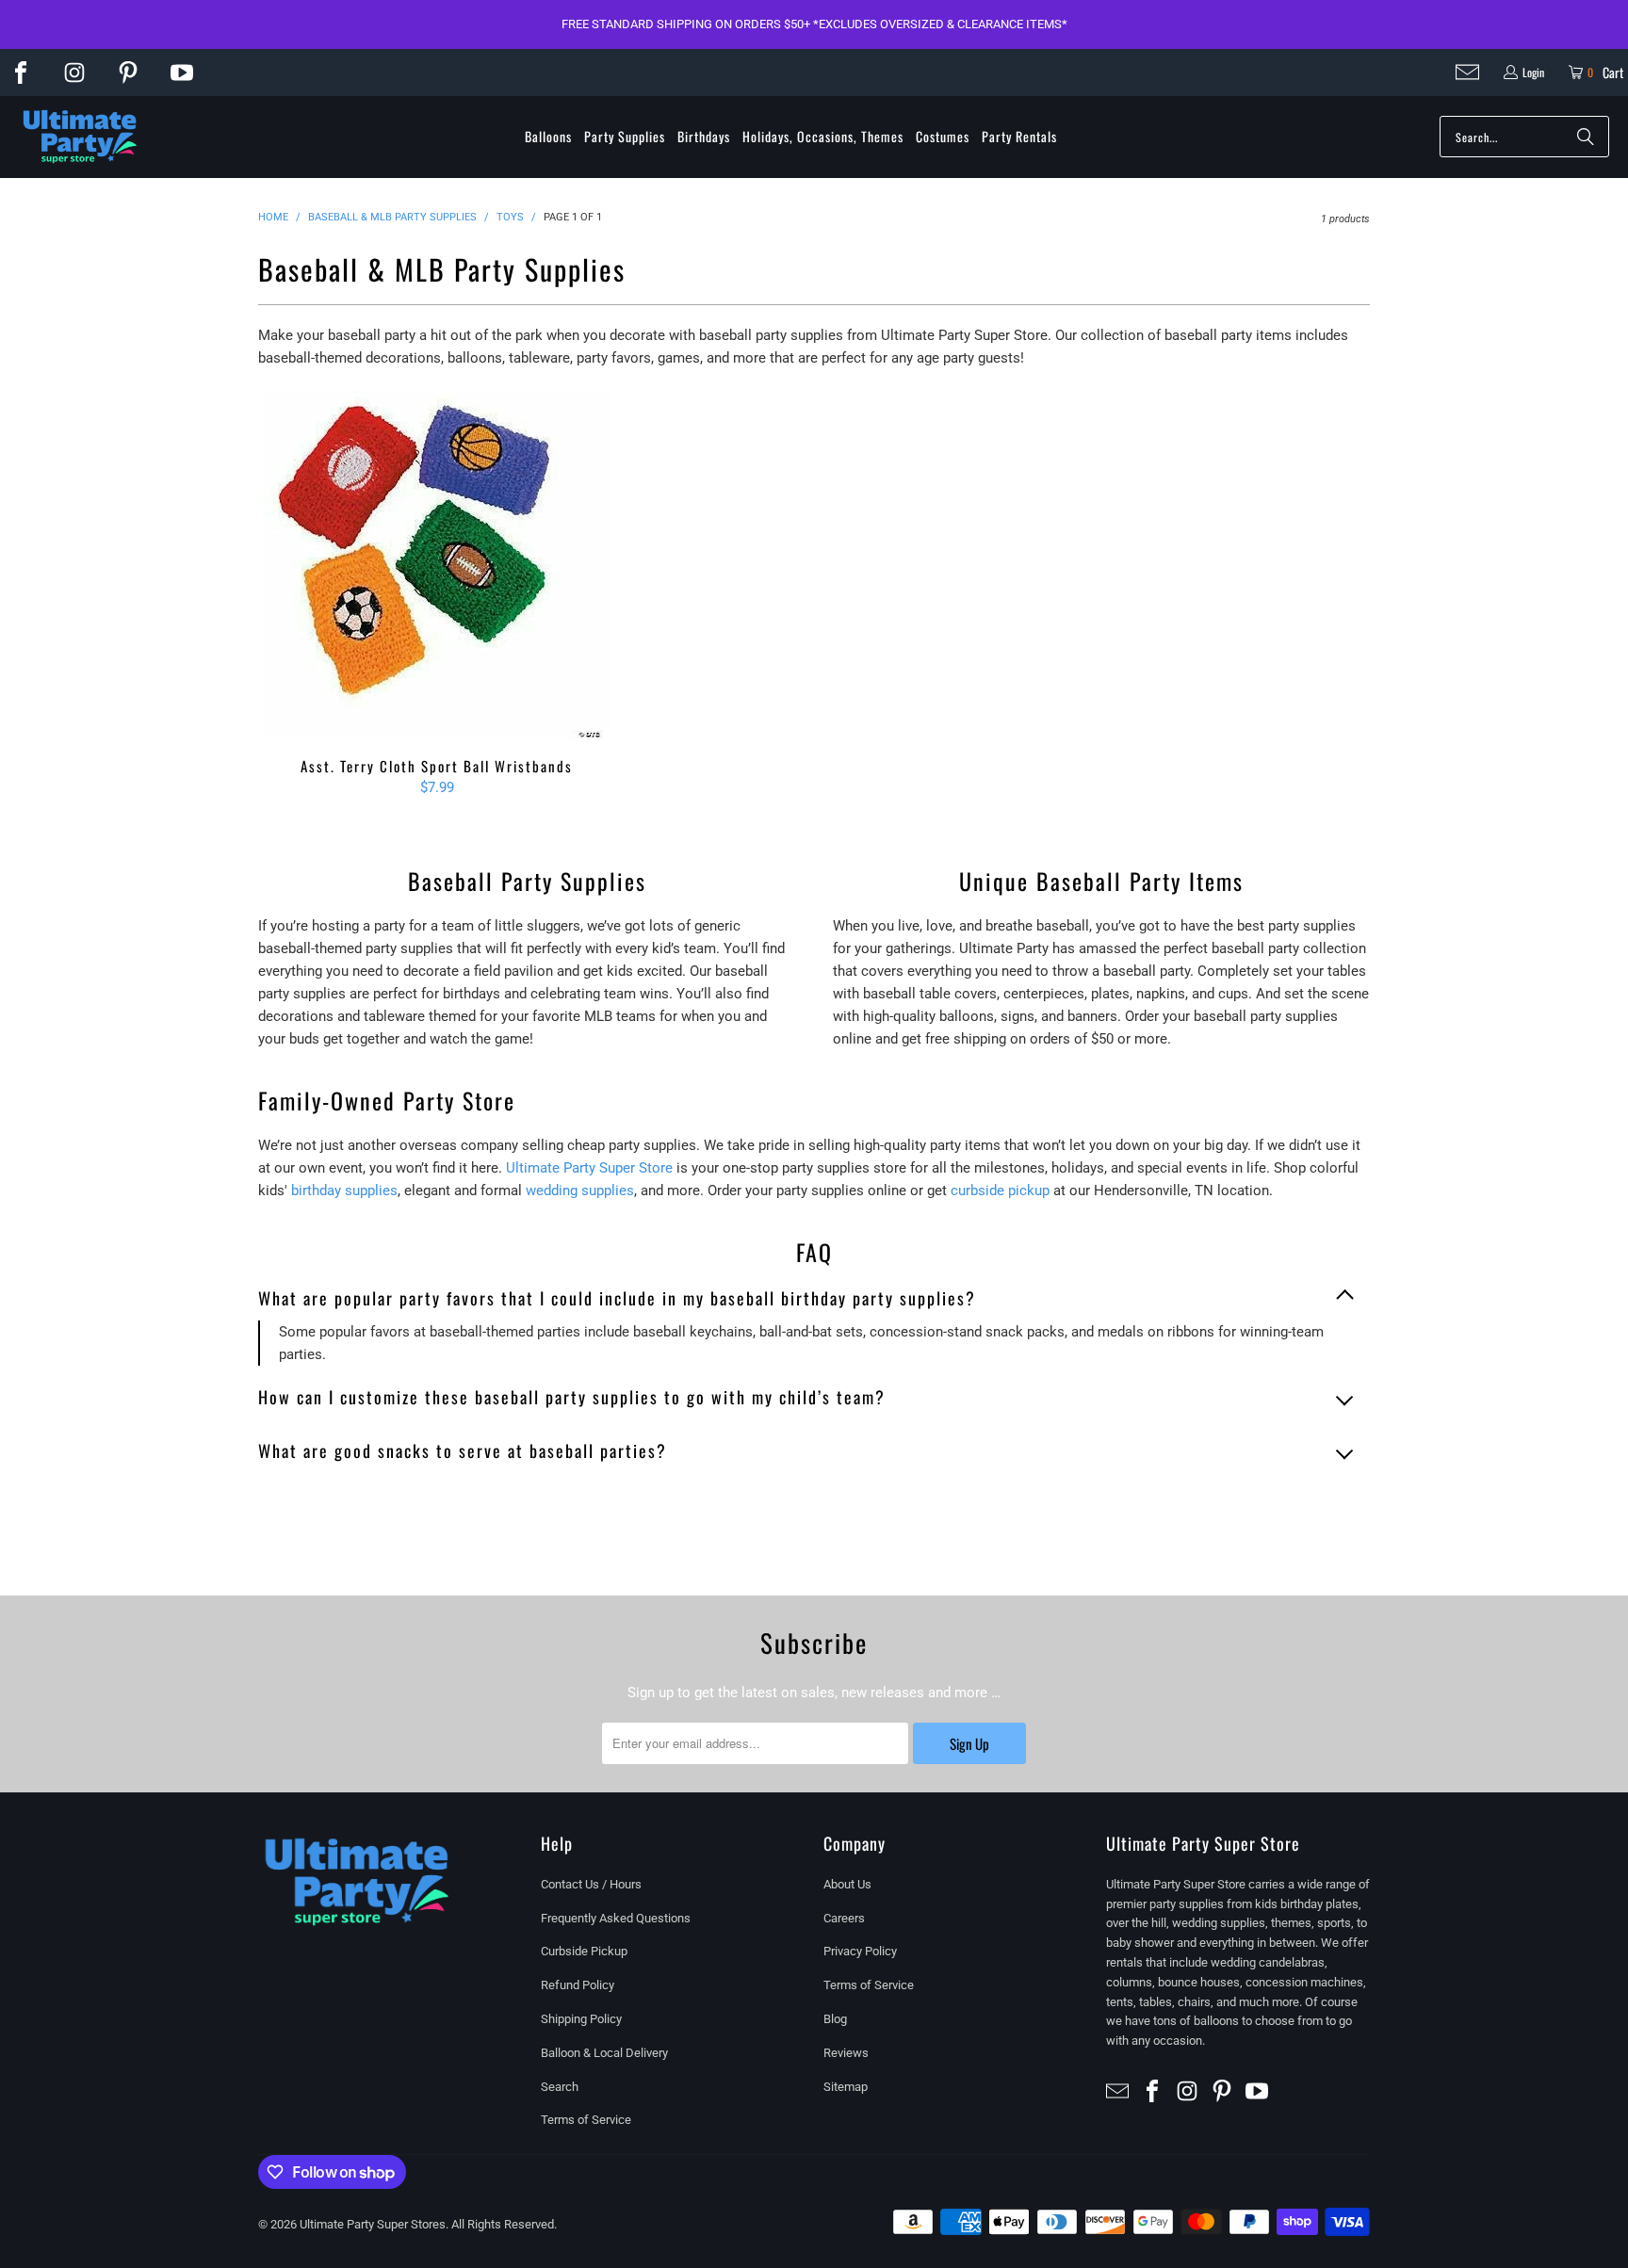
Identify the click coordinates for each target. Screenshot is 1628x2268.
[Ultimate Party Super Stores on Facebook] (21, 73)
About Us (847, 1884)
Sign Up (969, 1743)
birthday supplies (344, 1191)
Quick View (437, 606)
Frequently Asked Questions (616, 1918)
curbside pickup (1000, 1191)
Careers (844, 1918)
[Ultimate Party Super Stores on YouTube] (182, 73)
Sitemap (846, 2087)
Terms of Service (586, 2120)
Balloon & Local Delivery (604, 2053)
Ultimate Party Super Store (589, 1168)
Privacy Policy (860, 1951)
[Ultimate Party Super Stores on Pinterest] (128, 73)
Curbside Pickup (584, 1951)
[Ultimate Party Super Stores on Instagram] (74, 73)
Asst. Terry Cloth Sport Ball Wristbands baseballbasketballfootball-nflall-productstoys (437, 565)
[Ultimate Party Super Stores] (80, 138)
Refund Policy (578, 1985)
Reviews (846, 2053)
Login (1533, 72)
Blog (835, 2019)
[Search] (1586, 137)
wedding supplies (580, 1191)
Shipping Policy (581, 2019)
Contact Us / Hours (591, 1884)
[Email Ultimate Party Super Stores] (1467, 72)
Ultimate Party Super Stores (373, 2224)
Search (560, 2087)
